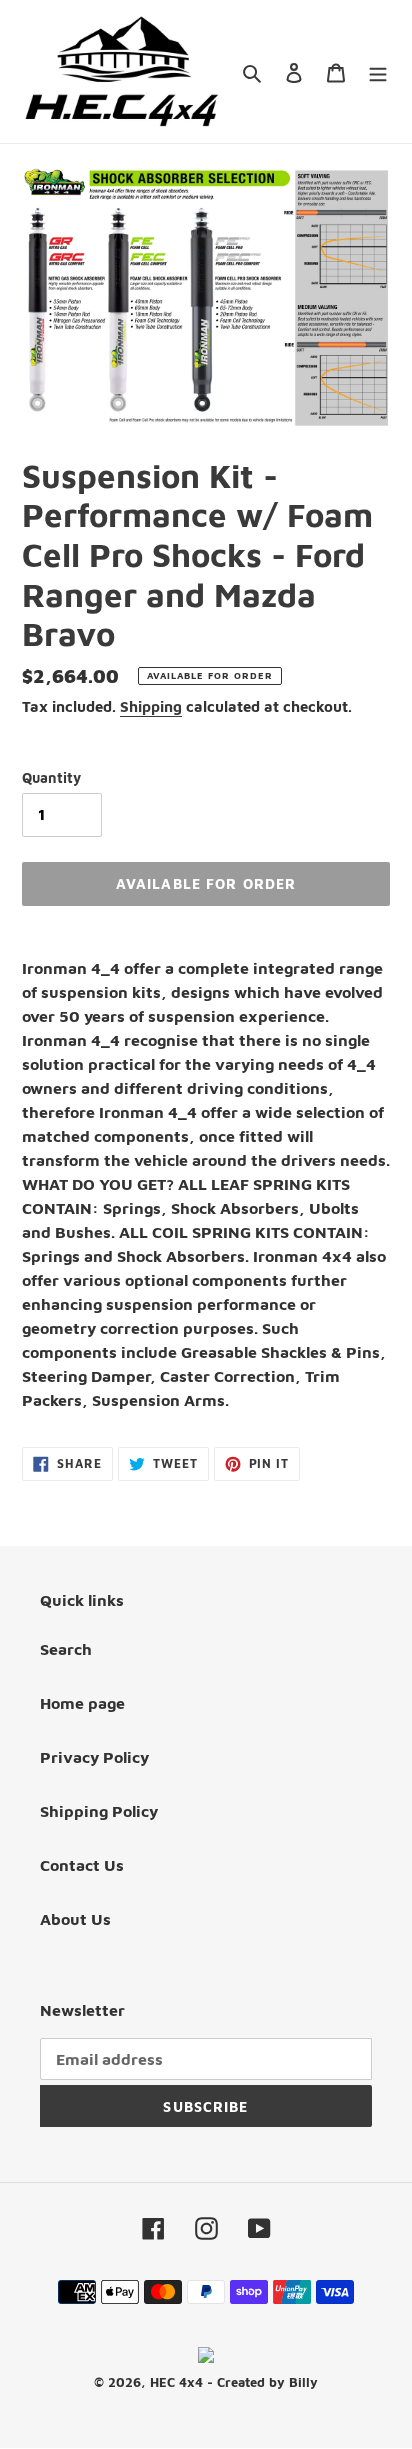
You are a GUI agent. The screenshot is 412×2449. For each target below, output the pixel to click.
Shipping (151, 706)
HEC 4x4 (176, 2382)
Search (66, 1649)
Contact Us (82, 1865)
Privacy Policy (94, 1757)
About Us (75, 1919)
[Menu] (378, 71)
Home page (82, 1703)
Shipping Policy (99, 1811)
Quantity (51, 777)
